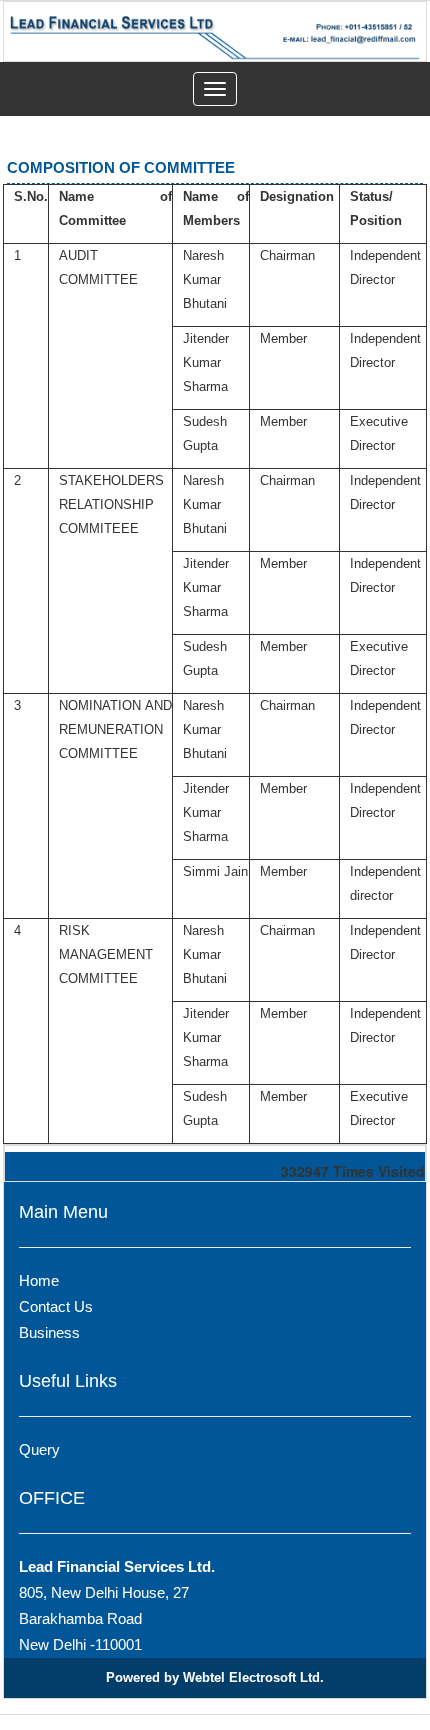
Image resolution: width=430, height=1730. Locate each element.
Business (49, 1332)
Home (39, 1280)
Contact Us (56, 1306)
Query (39, 1449)
